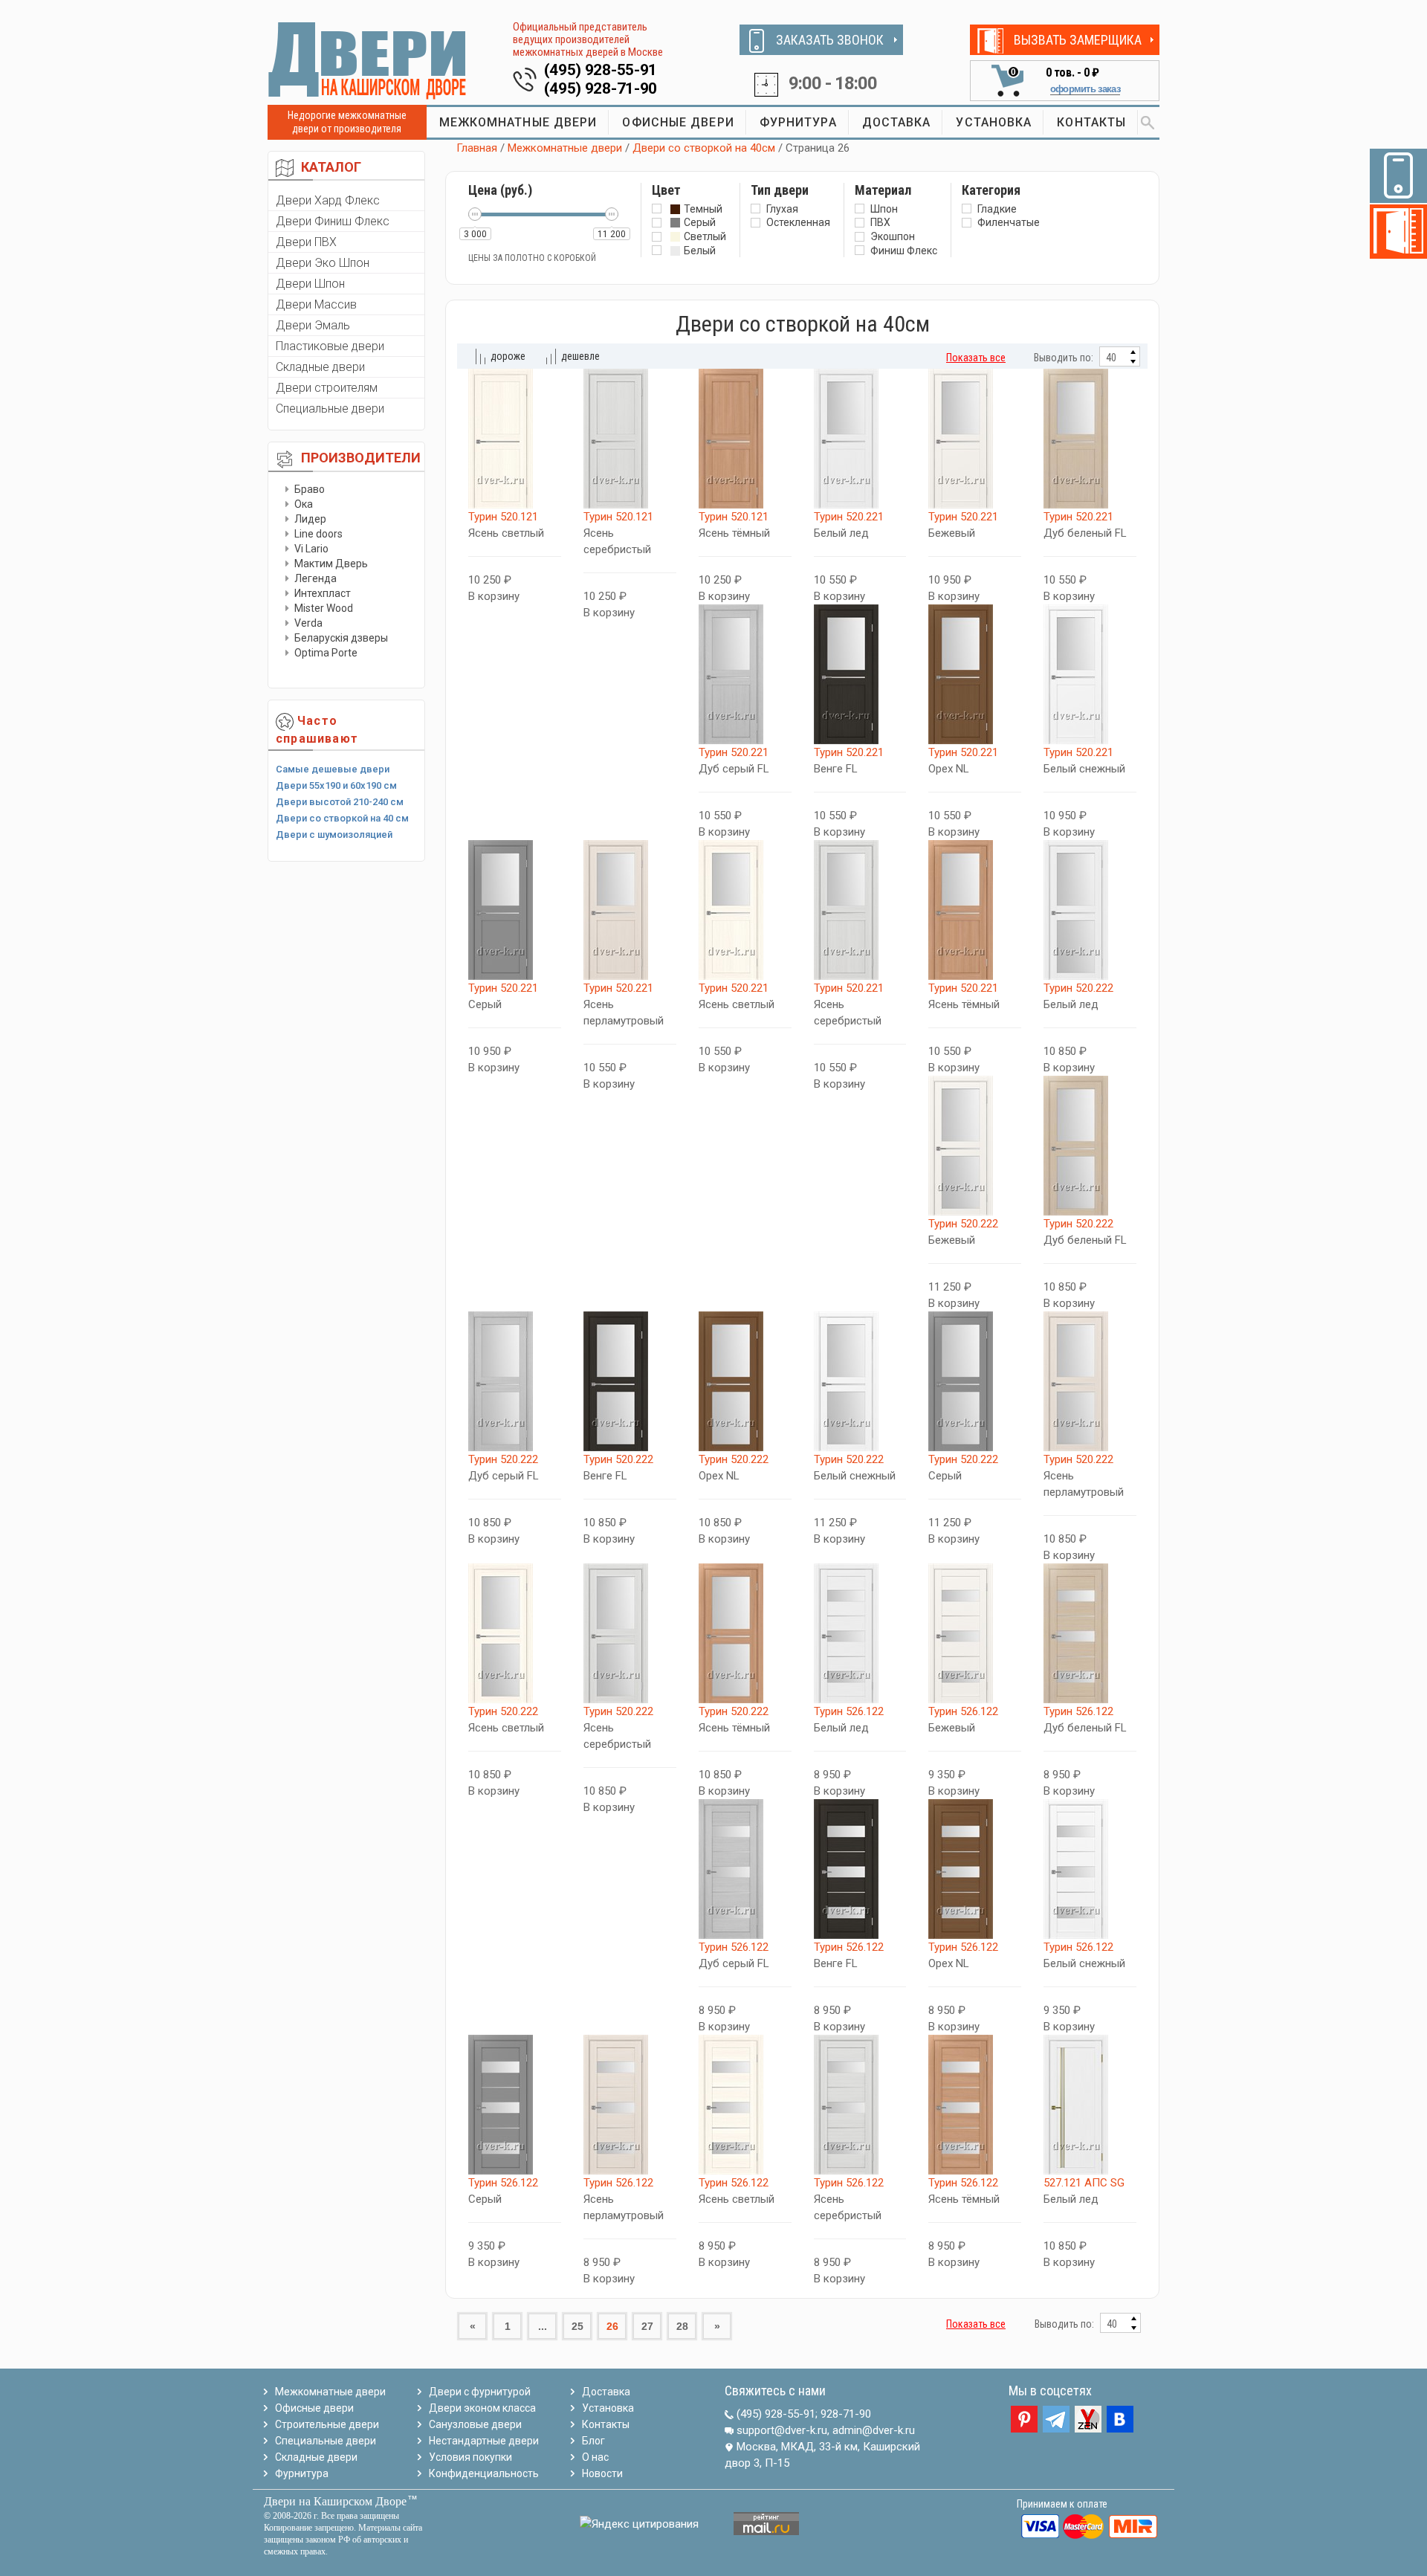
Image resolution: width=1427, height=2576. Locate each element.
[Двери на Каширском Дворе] (368, 60)
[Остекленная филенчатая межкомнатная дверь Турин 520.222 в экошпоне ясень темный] (745, 1633)
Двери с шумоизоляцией (334, 835)
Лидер (310, 519)
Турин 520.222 (1078, 988)
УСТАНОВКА (994, 122)
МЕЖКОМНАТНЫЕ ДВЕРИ (518, 122)
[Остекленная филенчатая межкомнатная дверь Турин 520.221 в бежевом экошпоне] (975, 439)
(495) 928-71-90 (601, 88)
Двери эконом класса (482, 2408)
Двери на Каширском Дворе (335, 2501)
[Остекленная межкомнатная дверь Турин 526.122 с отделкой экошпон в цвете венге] (860, 1869)
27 (647, 2326)
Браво (310, 489)
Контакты (606, 2424)
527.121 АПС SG (1084, 2183)
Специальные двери (330, 409)
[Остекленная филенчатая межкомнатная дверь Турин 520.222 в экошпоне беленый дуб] (1090, 1146)
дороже (508, 356)
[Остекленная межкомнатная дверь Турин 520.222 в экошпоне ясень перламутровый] (1090, 1381)
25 (577, 2326)
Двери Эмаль (313, 325)
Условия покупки (470, 2457)
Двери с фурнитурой (480, 2392)
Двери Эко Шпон (323, 263)
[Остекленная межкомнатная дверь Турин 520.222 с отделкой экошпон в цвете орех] (745, 1381)
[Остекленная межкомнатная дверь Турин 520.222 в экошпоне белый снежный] (860, 1381)
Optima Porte (326, 653)
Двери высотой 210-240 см (340, 802)
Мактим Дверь (331, 564)
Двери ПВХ (306, 242)
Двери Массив (316, 304)
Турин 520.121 (503, 517)
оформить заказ (1085, 89)
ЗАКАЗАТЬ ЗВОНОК (830, 40)
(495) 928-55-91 (601, 70)
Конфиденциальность (484, 2473)
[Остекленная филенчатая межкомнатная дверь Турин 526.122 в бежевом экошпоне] (975, 1633)
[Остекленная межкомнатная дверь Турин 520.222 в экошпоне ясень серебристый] (630, 1633)
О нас (595, 2457)
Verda (308, 623)
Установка (608, 2408)
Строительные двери (327, 2424)
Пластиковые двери (330, 346)
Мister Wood (324, 608)
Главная (477, 148)
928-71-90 (846, 2414)
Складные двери (320, 367)
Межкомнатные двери (565, 148)
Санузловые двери (475, 2424)
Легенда (316, 578)
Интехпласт (323, 593)
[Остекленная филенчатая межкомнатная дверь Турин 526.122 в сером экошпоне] (515, 2105)
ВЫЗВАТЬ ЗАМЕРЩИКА (1078, 40)
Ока (304, 504)
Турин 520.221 (849, 517)
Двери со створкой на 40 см (342, 818)
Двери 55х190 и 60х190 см (336, 785)
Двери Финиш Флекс (333, 221)
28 (682, 2326)
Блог (593, 2441)
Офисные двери (314, 2408)
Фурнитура (302, 2473)
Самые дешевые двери (333, 769)
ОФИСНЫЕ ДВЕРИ (678, 122)
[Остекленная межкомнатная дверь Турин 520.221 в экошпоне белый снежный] (1090, 674)
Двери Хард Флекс (328, 200)
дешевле (580, 356)
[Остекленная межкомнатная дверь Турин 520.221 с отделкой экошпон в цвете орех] (975, 674)
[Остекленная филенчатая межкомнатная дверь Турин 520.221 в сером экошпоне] (515, 910)
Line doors (318, 534)
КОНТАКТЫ (1091, 122)
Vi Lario (311, 549)
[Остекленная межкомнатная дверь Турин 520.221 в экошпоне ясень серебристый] (860, 910)
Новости (602, 2473)
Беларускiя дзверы (341, 638)
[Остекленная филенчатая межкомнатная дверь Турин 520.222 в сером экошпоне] (975, 1381)
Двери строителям (327, 388)
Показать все (976, 358)
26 (612, 2326)
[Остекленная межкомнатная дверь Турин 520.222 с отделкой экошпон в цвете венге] (630, 1381)
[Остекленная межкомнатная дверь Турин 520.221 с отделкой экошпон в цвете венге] (860, 674)
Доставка (606, 2392)
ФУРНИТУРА (798, 122)
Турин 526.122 (849, 1711)
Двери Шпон (310, 284)
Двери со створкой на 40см (704, 148)
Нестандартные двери (484, 2441)
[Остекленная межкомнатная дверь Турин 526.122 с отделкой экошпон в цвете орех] (975, 1869)
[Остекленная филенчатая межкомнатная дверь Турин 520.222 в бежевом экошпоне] (975, 1146)
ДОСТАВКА (897, 122)
